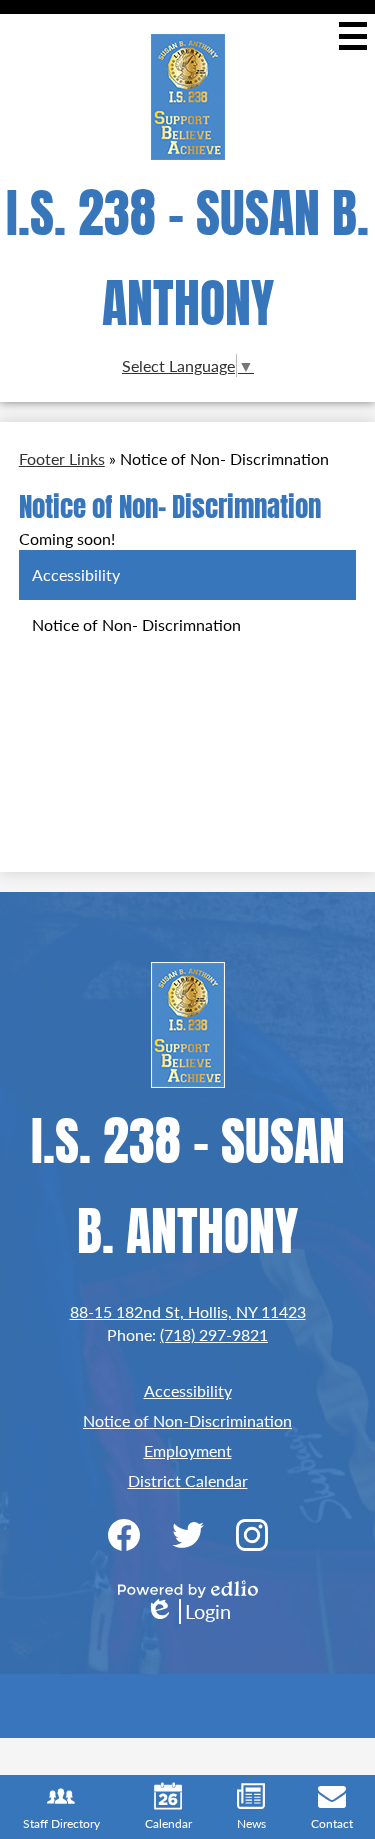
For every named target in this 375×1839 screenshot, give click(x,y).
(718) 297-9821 (214, 1334)
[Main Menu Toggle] (353, 36)
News (251, 1823)
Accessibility (188, 1390)
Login (188, 1611)
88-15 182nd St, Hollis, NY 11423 (188, 1311)
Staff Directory (61, 1823)
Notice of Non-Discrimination (187, 1420)
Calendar (168, 1823)
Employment (188, 1450)
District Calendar (188, 1480)
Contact (332, 1823)
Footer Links (62, 458)
